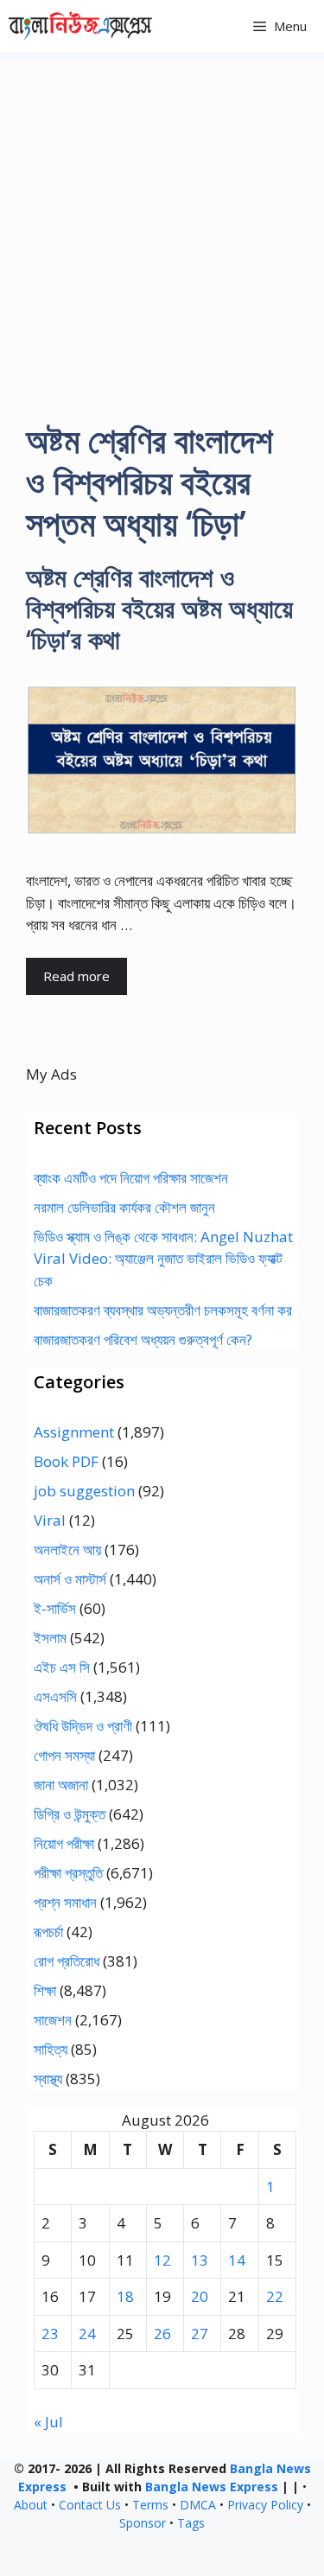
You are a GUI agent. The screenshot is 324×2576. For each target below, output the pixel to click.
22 (275, 2296)
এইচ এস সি (62, 1667)
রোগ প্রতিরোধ (67, 1961)
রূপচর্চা (48, 1932)
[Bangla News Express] (80, 26)
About (31, 2505)
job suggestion (84, 1491)
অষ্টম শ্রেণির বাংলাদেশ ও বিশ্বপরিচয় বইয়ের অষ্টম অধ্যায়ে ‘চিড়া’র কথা (159, 608)
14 (237, 2260)
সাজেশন (53, 2020)
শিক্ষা (45, 1990)
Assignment (74, 1432)
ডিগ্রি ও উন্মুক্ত (70, 1814)
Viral (50, 1520)
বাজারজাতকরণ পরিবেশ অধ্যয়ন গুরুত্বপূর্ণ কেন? (143, 1339)
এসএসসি (55, 1696)
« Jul (48, 2422)
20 (200, 2296)
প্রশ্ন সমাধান (65, 1902)
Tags (191, 2523)
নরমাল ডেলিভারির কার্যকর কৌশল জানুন (124, 1207)
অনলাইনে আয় (67, 1549)
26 (162, 2334)
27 (200, 2334)
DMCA (198, 2505)
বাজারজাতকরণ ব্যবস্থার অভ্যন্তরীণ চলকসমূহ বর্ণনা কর (163, 1310)
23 (50, 2334)
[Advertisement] (162, 223)
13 (200, 2260)
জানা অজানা (61, 1785)
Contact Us (90, 2505)
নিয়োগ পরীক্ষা (64, 1843)
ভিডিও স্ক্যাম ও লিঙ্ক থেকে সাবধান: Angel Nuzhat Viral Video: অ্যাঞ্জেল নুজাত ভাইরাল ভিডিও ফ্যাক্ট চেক (163, 1259)
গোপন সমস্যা (64, 1755)
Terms (150, 2505)
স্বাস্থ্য (48, 2079)
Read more (76, 976)
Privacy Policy (265, 2505)
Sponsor (143, 2523)
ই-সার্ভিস (55, 1608)
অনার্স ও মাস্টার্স (70, 1579)
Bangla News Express (212, 2487)
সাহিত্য (51, 2049)
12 (162, 2260)
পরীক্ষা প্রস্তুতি (68, 1873)
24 (87, 2334)
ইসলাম (50, 1638)
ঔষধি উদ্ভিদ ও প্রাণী (83, 1726)
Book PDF (66, 1461)
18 (125, 2296)
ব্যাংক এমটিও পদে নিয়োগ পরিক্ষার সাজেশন (131, 1178)
